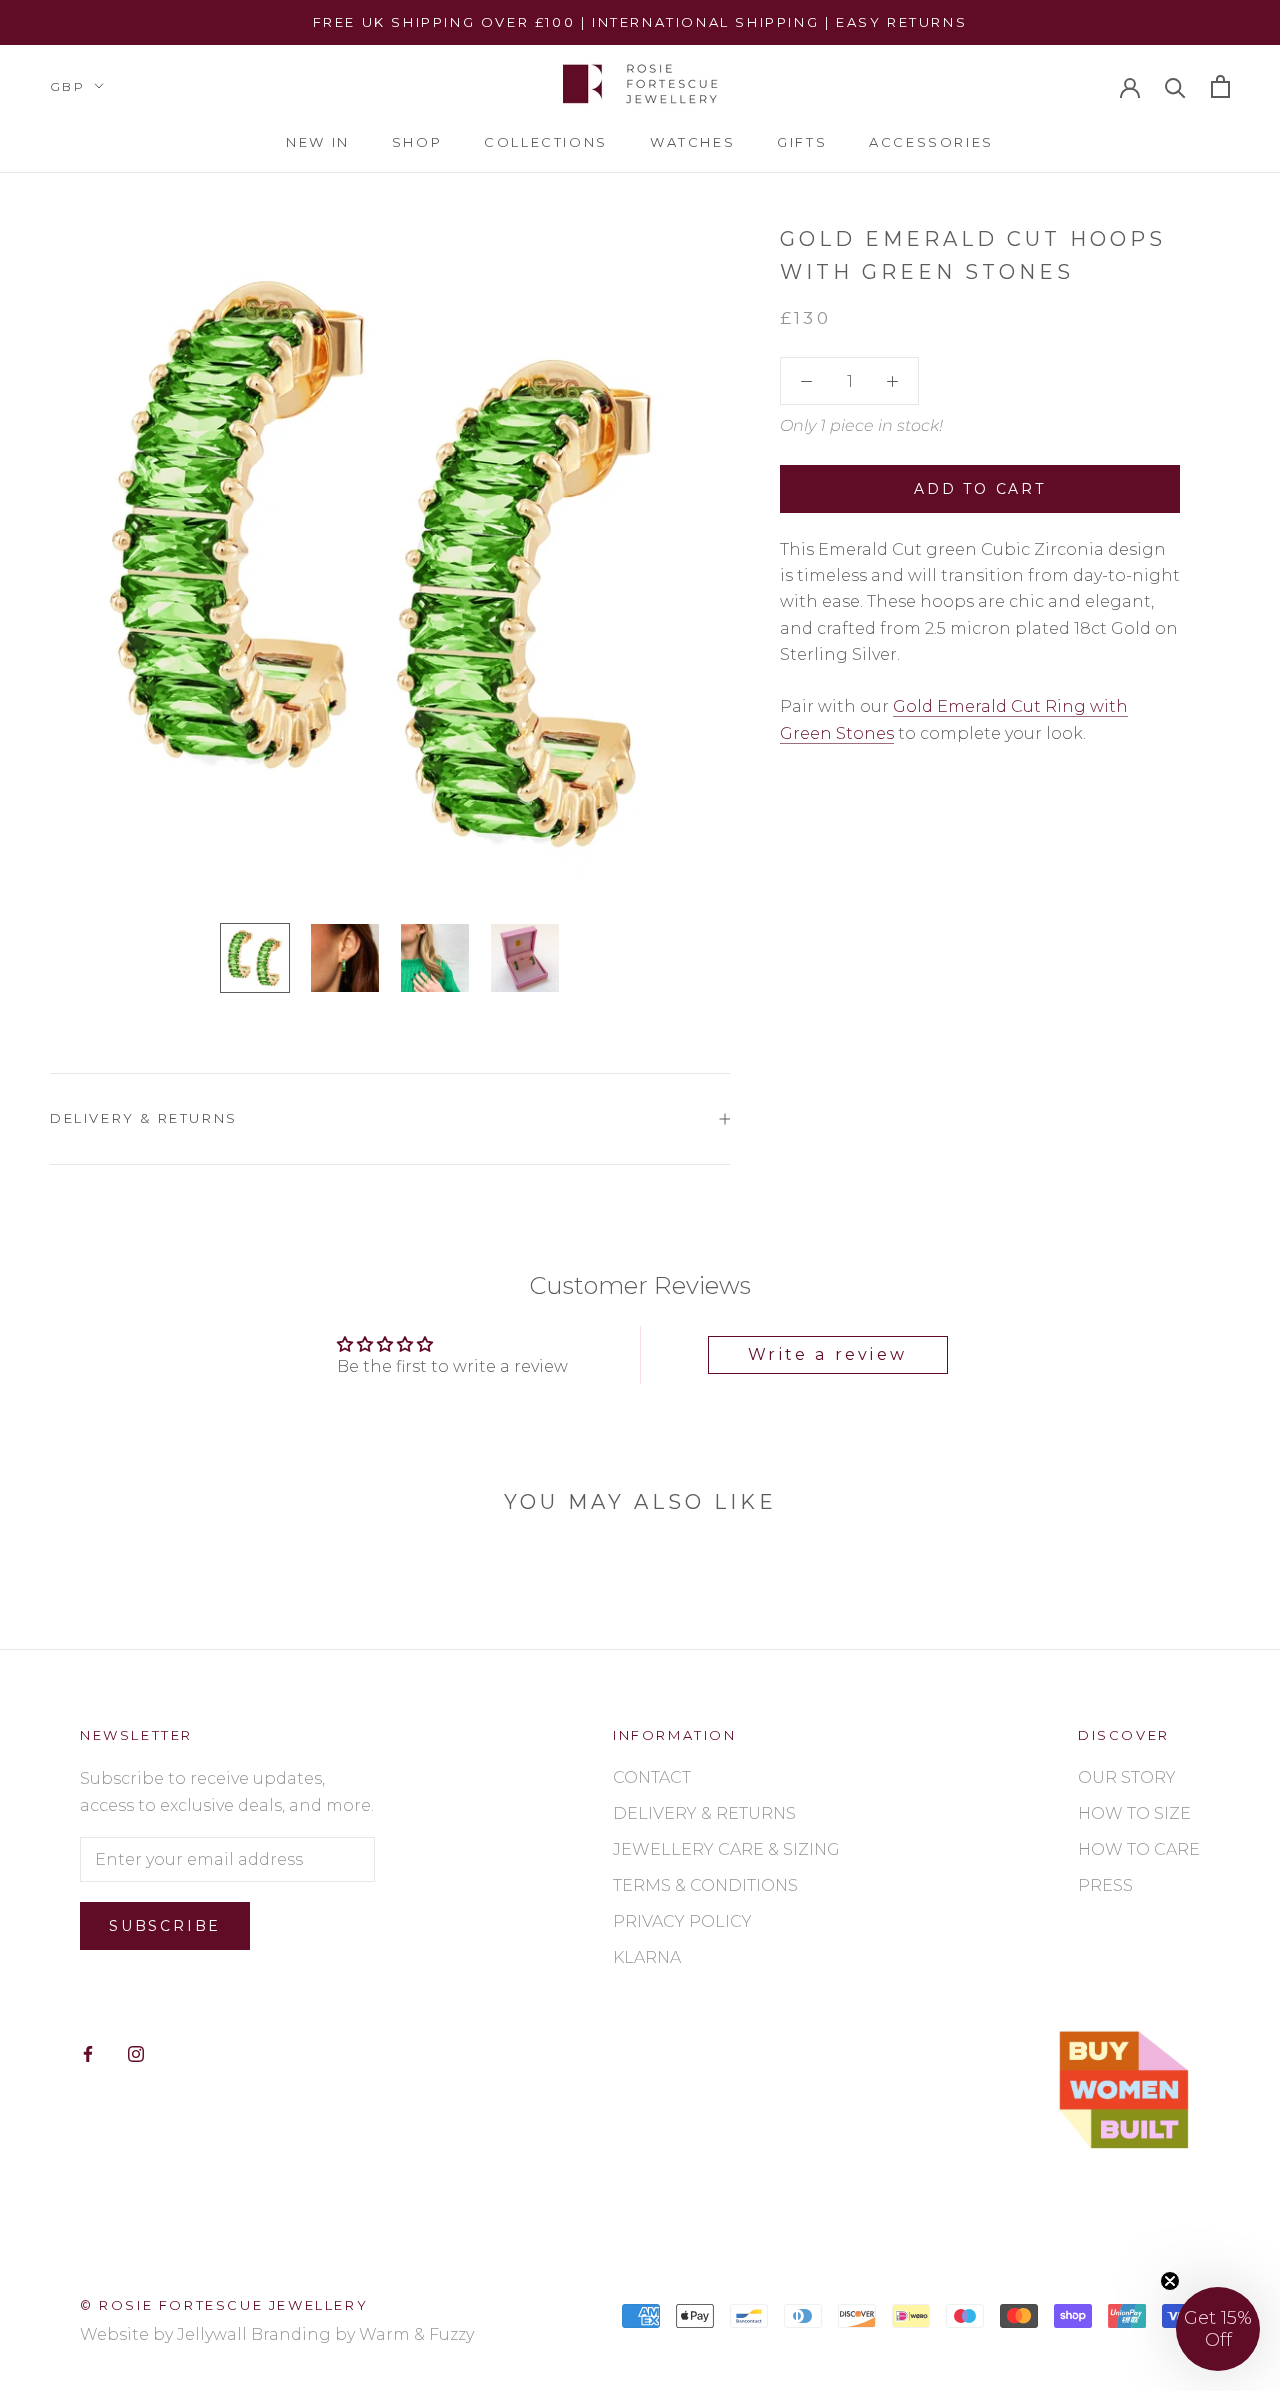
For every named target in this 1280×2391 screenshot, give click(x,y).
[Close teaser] (1170, 2281)
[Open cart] (1220, 86)
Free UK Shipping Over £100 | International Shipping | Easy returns (640, 22)
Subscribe (165, 1926)
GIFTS (802, 142)
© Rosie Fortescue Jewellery (224, 2305)
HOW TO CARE (1139, 1849)
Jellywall (212, 2334)
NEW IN (318, 142)
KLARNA (647, 1957)
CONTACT (652, 1777)
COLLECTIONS (546, 142)
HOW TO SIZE (1134, 1813)
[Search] (1175, 86)
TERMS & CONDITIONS (705, 1885)
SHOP (417, 142)
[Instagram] (136, 2053)
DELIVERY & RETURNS (704, 1813)
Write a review (827, 1354)
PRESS (1105, 1885)
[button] (1218, 2329)
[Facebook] (88, 2053)
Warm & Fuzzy (416, 2334)
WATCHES (692, 142)
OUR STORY (1127, 1777)
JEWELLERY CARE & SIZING (726, 1849)
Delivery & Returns (144, 1118)
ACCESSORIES (931, 142)
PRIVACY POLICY (682, 1921)
